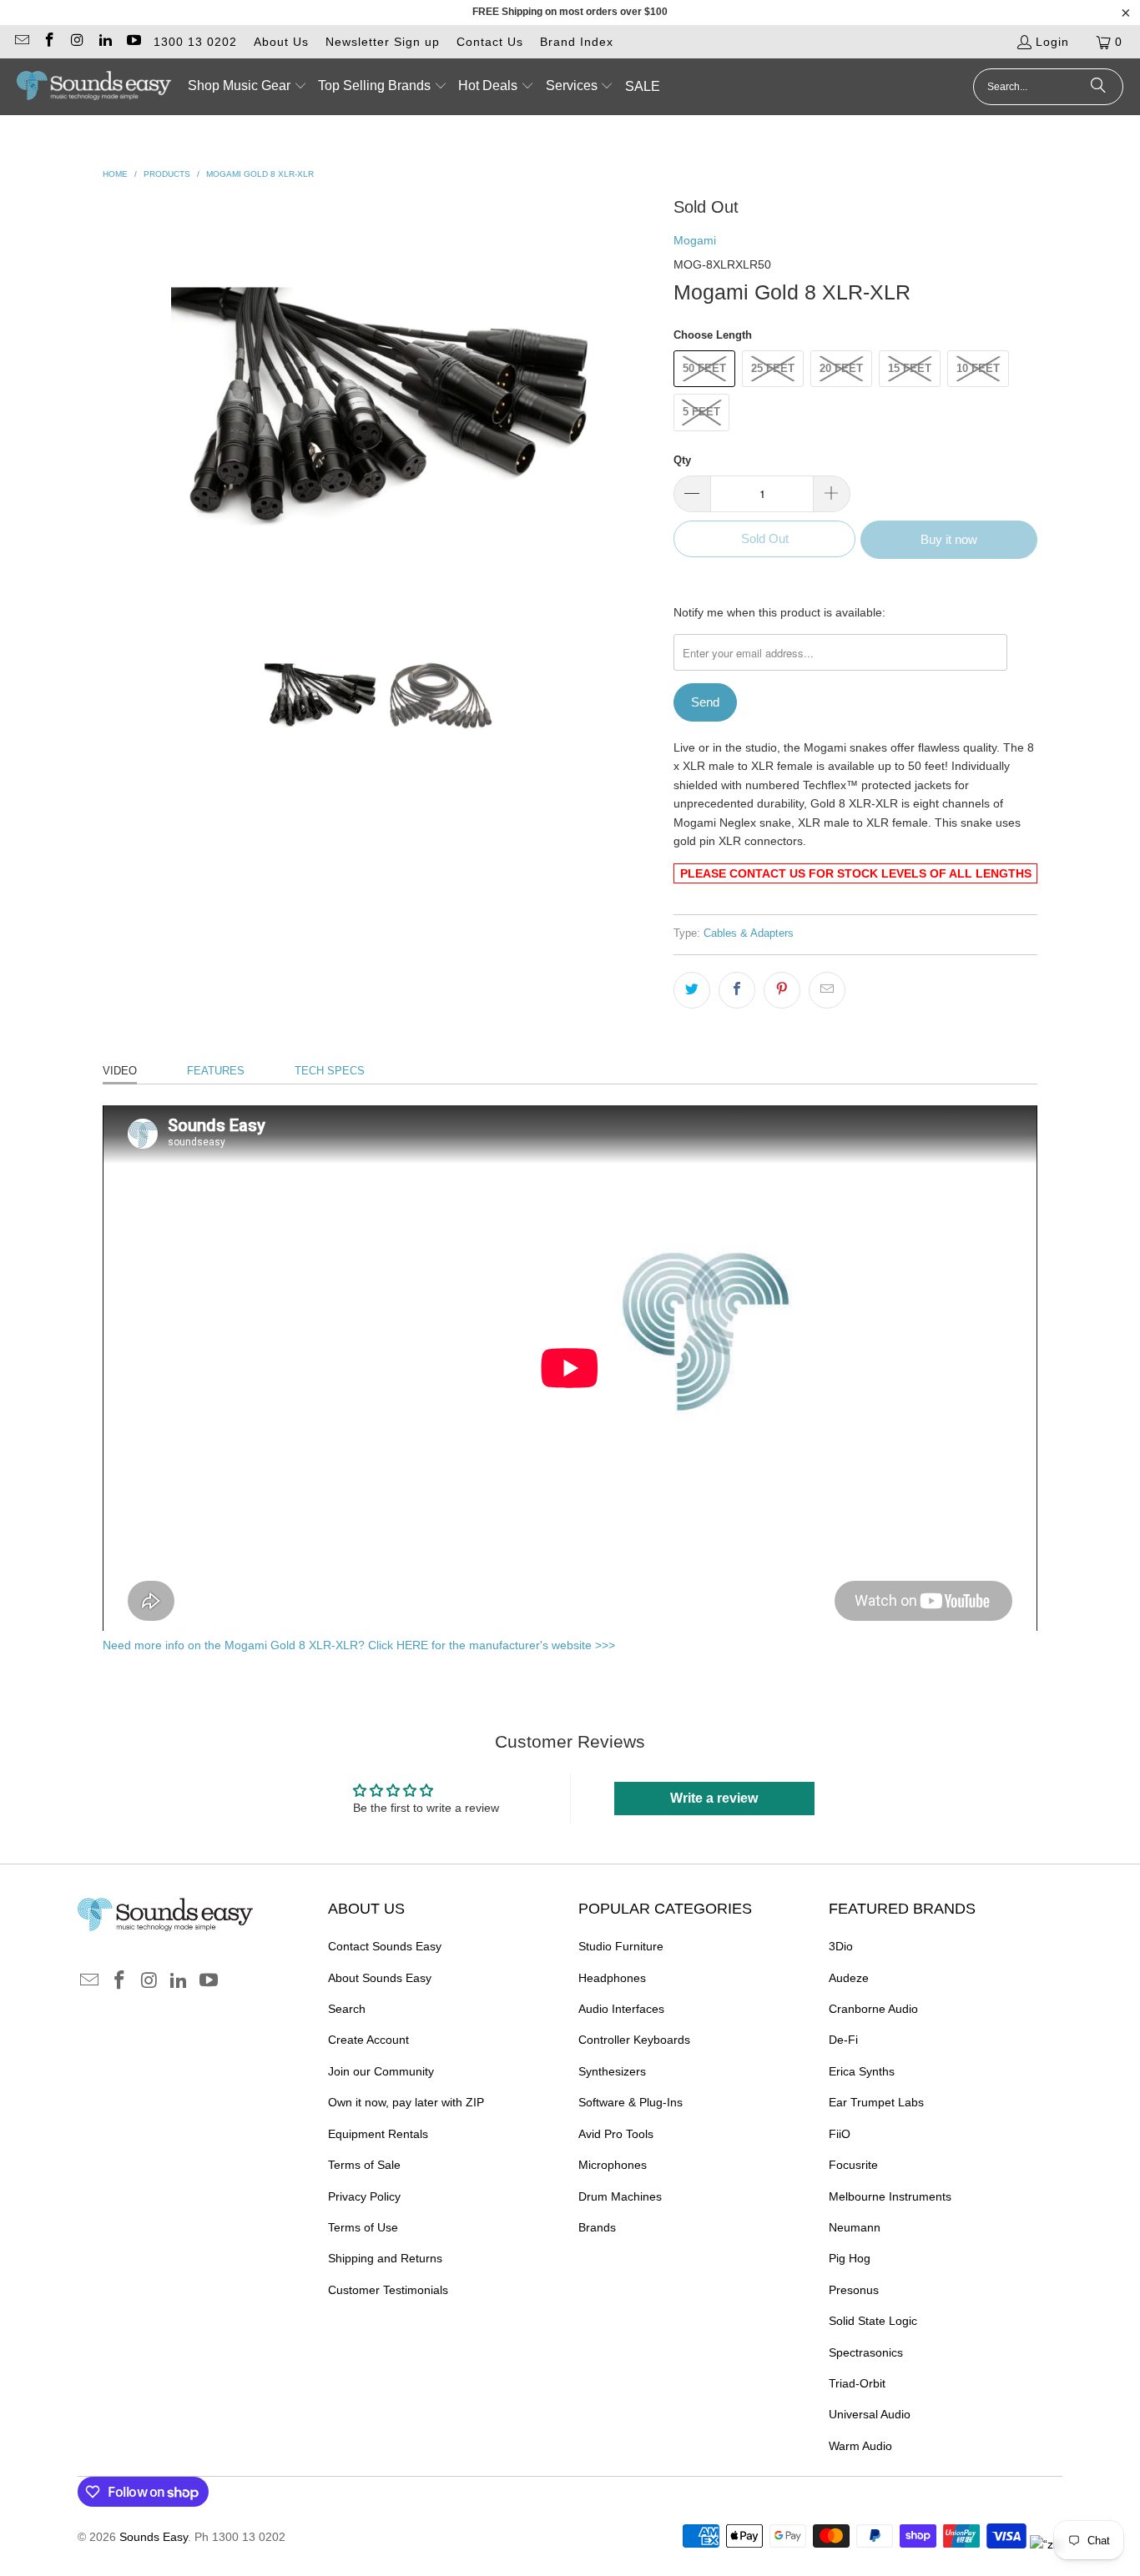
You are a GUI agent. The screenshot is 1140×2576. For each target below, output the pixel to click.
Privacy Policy (364, 2196)
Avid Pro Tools (616, 2134)
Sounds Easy (154, 2537)
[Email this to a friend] (827, 990)
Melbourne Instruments (890, 2196)
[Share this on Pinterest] (782, 990)
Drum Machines (620, 2196)
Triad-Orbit (857, 2383)
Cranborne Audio (873, 2009)
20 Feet (841, 368)
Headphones (612, 1978)
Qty (682, 460)
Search (347, 2009)
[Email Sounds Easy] (21, 42)
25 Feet (773, 368)
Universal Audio (870, 2414)
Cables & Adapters (749, 933)
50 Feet (704, 368)
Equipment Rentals (378, 2134)
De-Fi (843, 2040)
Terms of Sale (364, 2165)
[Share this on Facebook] (737, 990)
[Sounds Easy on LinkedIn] (105, 42)
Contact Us (490, 42)
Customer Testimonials (388, 2290)
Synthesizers (612, 2071)
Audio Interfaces (621, 2009)
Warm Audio (860, 2446)
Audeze (849, 1978)
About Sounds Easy (380, 1978)
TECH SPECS (330, 1071)
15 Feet (910, 368)
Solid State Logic (873, 2321)
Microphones (613, 2165)
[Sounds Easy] (94, 87)
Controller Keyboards (634, 2040)
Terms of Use (363, 2227)
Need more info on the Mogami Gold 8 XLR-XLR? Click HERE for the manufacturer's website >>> (359, 1645)
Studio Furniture (621, 1946)
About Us (281, 42)
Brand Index (577, 42)
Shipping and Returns (385, 2258)
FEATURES (216, 1071)
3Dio (841, 1946)
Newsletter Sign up (383, 42)
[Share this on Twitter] (692, 990)
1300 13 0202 (195, 42)
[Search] (1098, 87)
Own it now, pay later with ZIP (406, 2102)
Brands (597, 2227)
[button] (247, 87)
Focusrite (853, 2165)
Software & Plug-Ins (631, 2102)
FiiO (840, 2134)
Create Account (368, 2040)
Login (1052, 42)
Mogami (695, 240)
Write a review (714, 1798)
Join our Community (381, 2071)
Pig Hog (850, 2258)
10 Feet (978, 368)
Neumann (855, 2227)
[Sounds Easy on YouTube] (133, 42)
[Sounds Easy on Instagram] (77, 42)
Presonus (854, 2290)
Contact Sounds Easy (385, 1946)
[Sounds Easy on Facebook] (49, 42)
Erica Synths (862, 2071)
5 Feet (701, 412)
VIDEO (120, 1071)
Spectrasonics (866, 2352)
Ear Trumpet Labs (876, 2102)
